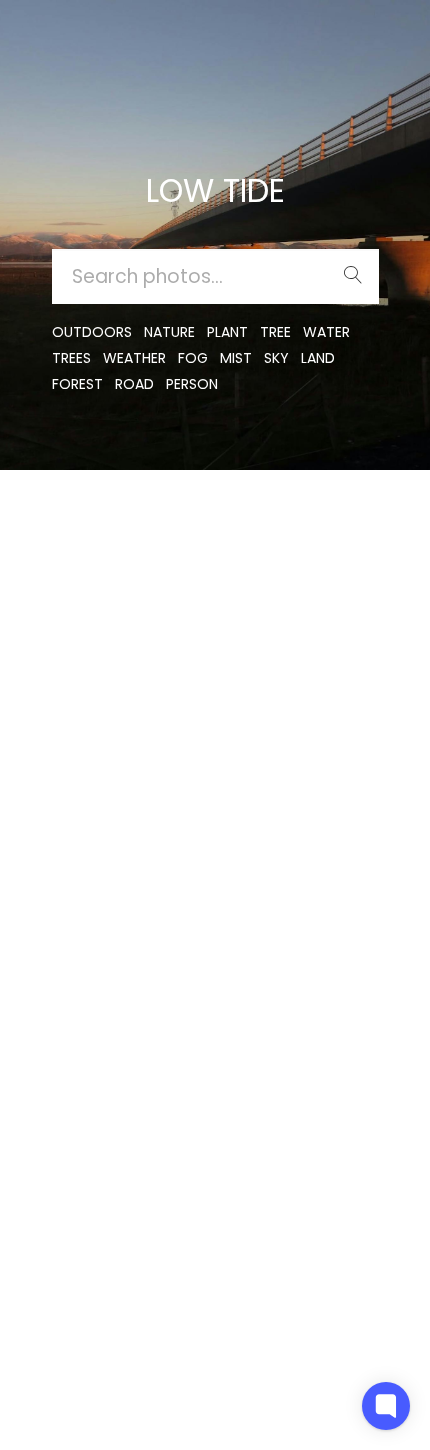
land (318, 358)
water (326, 332)
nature (169, 332)
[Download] (81, 577)
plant (227, 332)
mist (236, 358)
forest (77, 384)
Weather (134, 358)
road (134, 384)
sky (276, 358)
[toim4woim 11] (81, 528)
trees (71, 358)
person (192, 384)
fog (193, 358)
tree (275, 332)
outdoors (92, 332)
